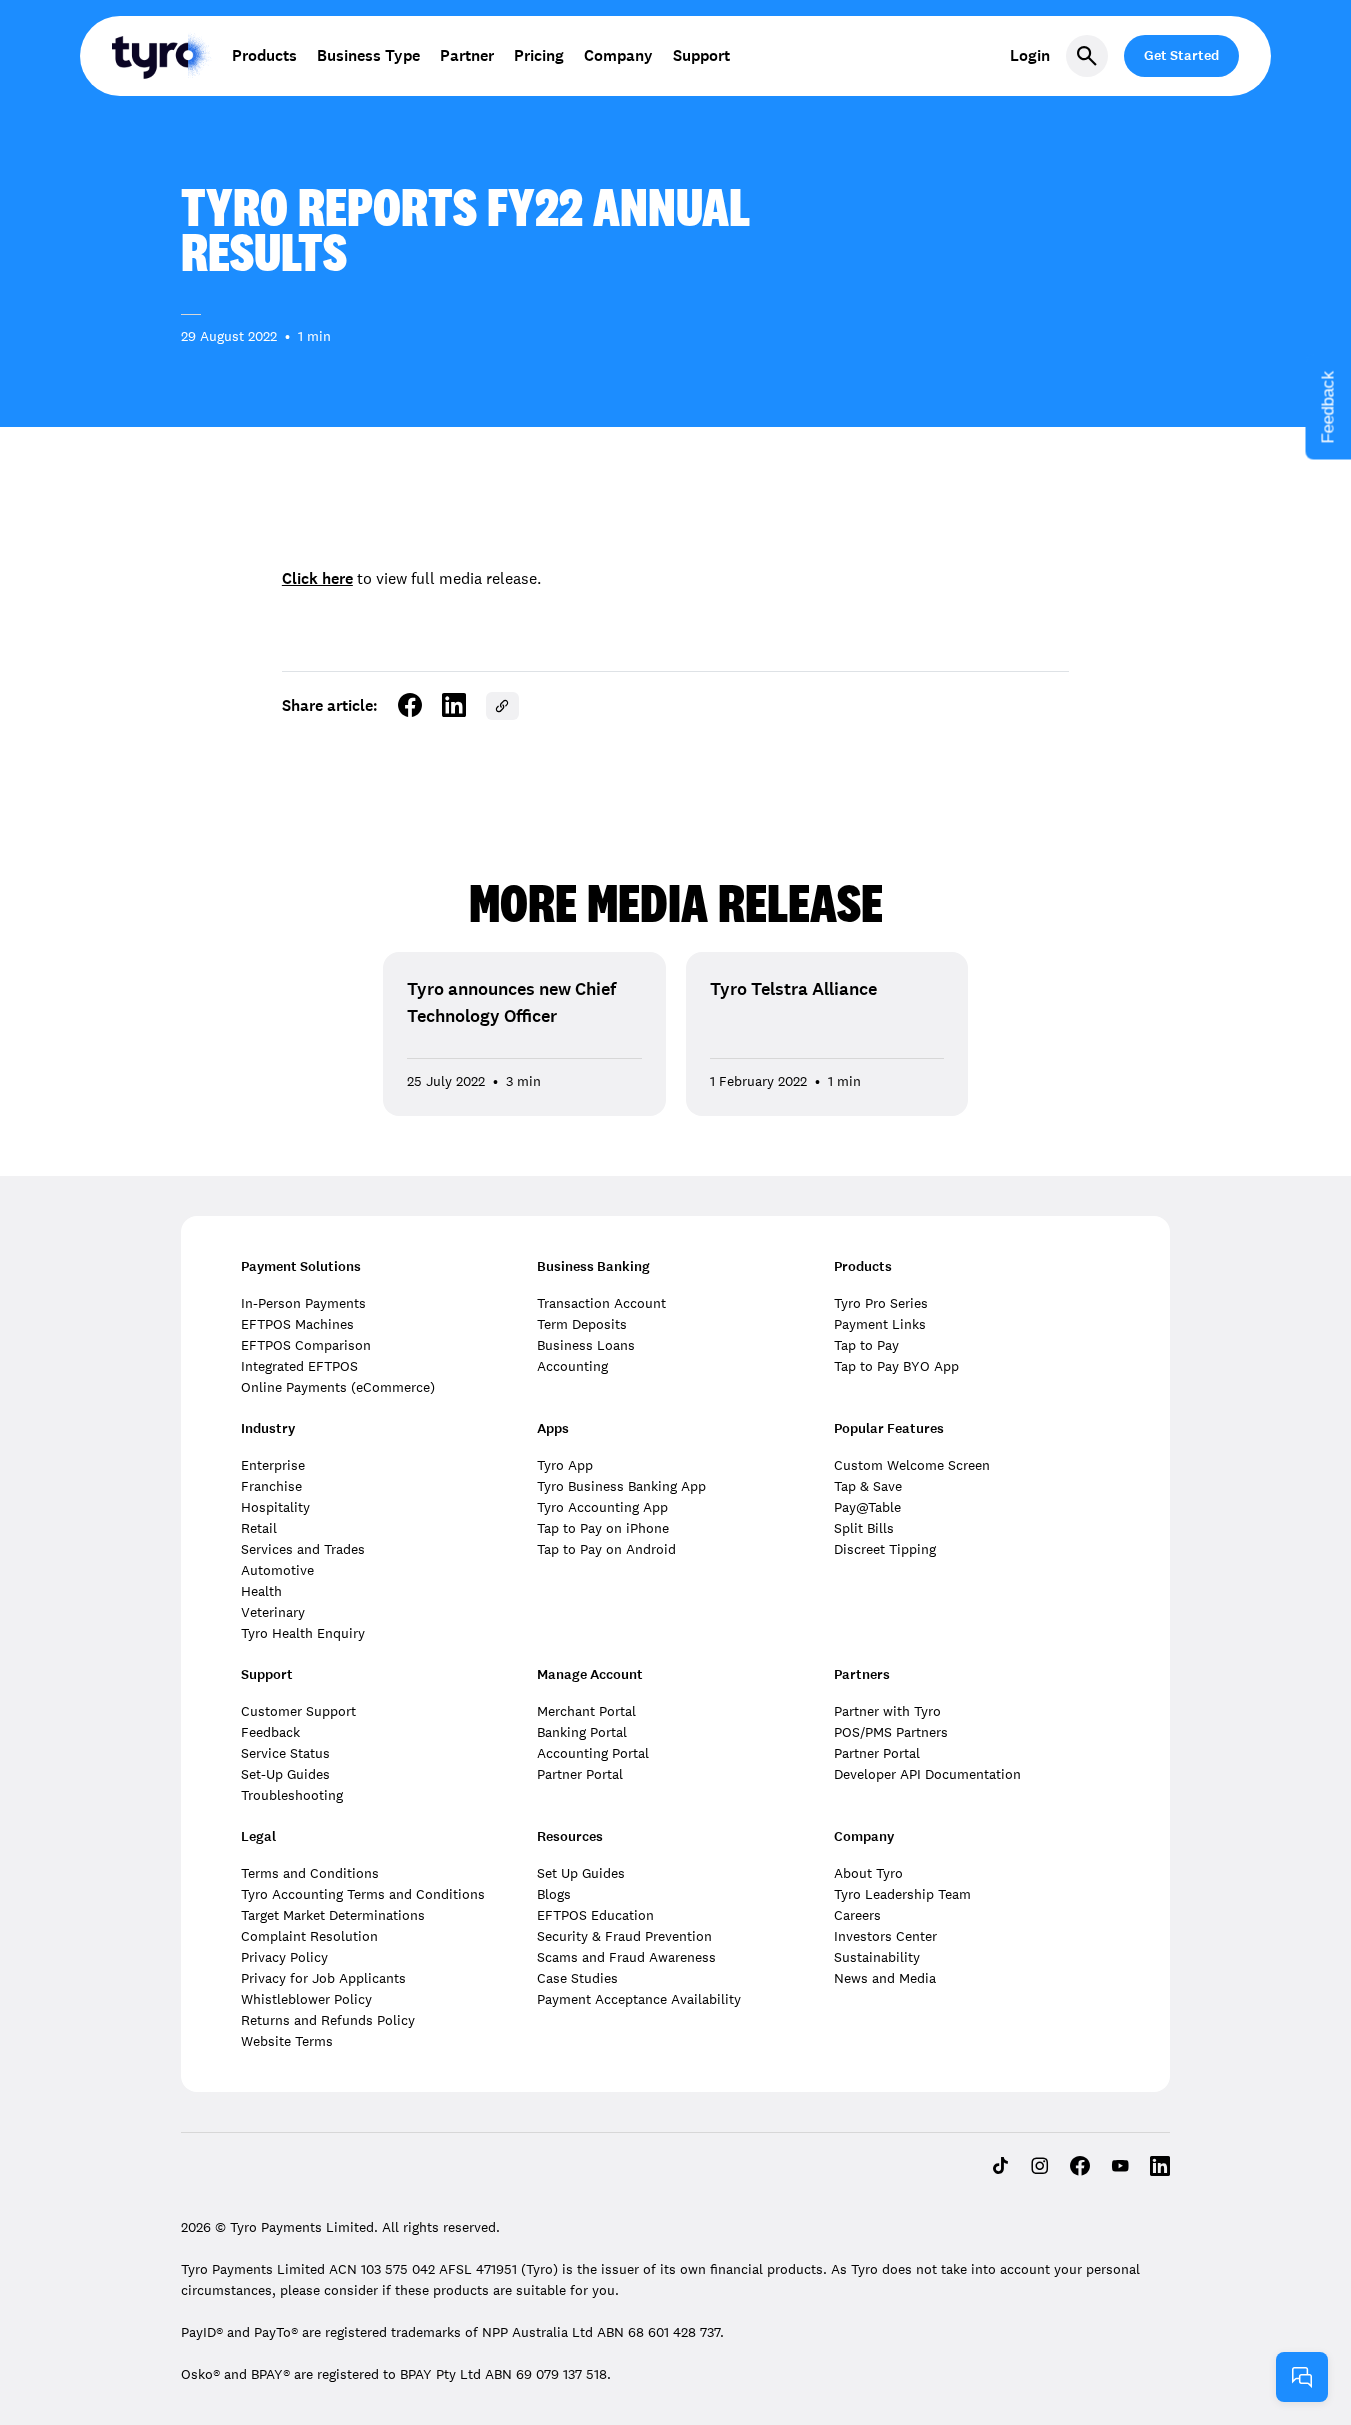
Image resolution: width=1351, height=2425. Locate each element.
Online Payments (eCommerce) (338, 1387)
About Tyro (868, 1873)
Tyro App (565, 1465)
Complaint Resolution (309, 1936)
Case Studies (577, 1978)
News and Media (885, 1978)
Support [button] (701, 55)
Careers (857, 1915)
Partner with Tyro (887, 1711)
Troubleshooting (292, 1795)
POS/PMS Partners (891, 1732)
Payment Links (880, 1324)
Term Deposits (582, 1324)
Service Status (285, 1753)
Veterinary (273, 1612)
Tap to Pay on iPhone (603, 1528)
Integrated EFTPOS (299, 1366)
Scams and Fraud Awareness (626, 1957)
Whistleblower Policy (306, 1999)
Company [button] (618, 55)
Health (261, 1591)
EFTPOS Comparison (306, 1345)
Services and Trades (303, 1549)
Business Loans (586, 1345)
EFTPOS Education (595, 1915)
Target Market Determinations (333, 1915)
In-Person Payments (303, 1303)
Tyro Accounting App (602, 1507)
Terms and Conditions (310, 1873)
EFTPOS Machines (297, 1324)
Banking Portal (582, 1732)
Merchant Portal (586, 1711)
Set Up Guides (581, 1873)
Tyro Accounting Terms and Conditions (363, 1894)
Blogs (554, 1894)
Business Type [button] (368, 55)
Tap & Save (868, 1486)
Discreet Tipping (885, 1549)
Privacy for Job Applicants (323, 1978)
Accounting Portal (593, 1753)
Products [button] (264, 55)
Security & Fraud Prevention (624, 1936)
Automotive (277, 1570)
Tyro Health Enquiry (303, 1633)
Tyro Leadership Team (902, 1894)
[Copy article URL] (502, 706)
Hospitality (275, 1507)
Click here (317, 578)
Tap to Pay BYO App (896, 1366)
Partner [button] (467, 55)
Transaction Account (601, 1303)
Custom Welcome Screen (912, 1465)
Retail (259, 1528)
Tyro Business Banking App (621, 1486)
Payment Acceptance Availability (639, 1999)
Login (1030, 55)
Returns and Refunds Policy (328, 2020)
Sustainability (877, 1957)
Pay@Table (867, 1507)
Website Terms (287, 2041)
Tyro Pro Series (881, 1303)
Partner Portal (580, 1774)
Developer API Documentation (927, 1774)
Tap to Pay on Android (606, 1549)
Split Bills (864, 1528)
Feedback (270, 1732)
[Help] (1302, 2377)
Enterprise (273, 1465)
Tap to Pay (866, 1345)
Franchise (271, 1486)
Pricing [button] (539, 55)
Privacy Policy (284, 1957)
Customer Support (298, 1711)
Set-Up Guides (285, 1774)
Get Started (1181, 55)
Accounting (572, 1366)
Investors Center (885, 1936)
